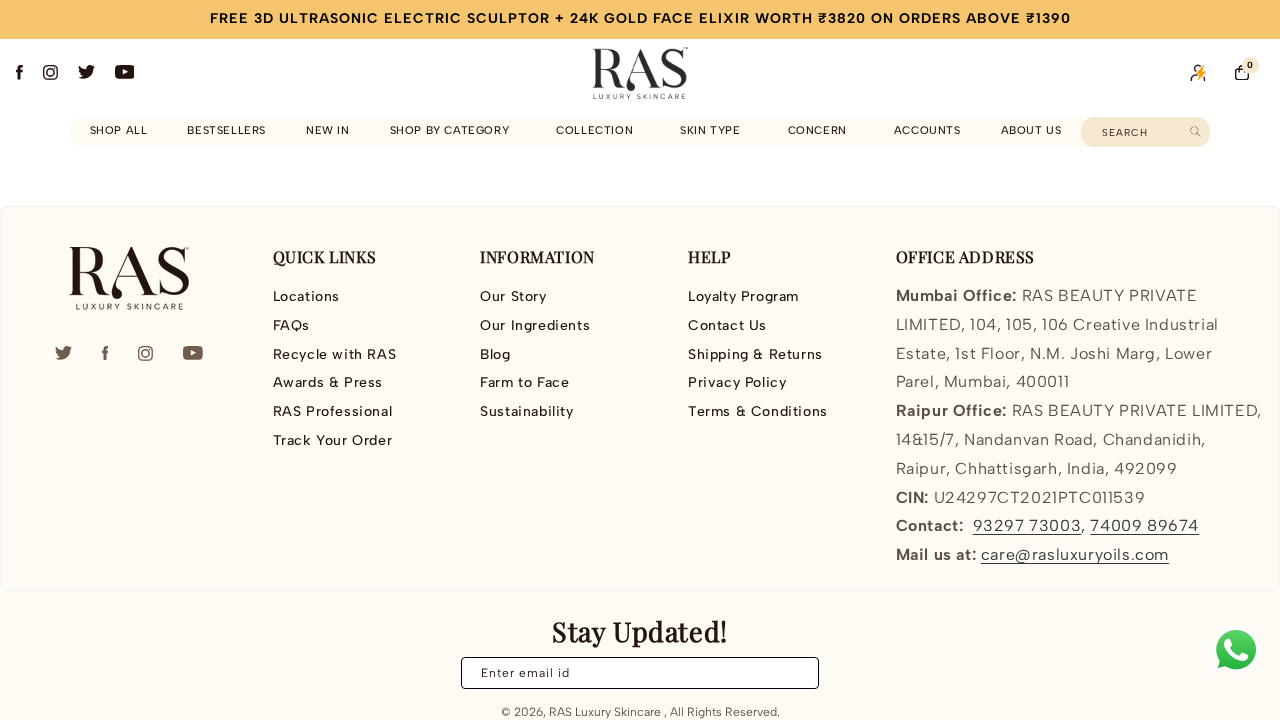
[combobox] (1145, 132)
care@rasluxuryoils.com (1075, 554)
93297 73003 (1027, 525)
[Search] (1195, 131)
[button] (453, 131)
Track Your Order (333, 440)
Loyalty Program (743, 297)
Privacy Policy (737, 382)
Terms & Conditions (758, 411)
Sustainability (526, 411)
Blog (495, 354)
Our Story (513, 297)
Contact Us (727, 325)
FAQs (291, 325)
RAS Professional (333, 411)
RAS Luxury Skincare (605, 712)
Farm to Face (524, 382)
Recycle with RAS (335, 354)
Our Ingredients (535, 325)
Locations (306, 297)
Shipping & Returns (755, 354)
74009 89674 (1144, 525)
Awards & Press (328, 382)
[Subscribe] (792, 673)
